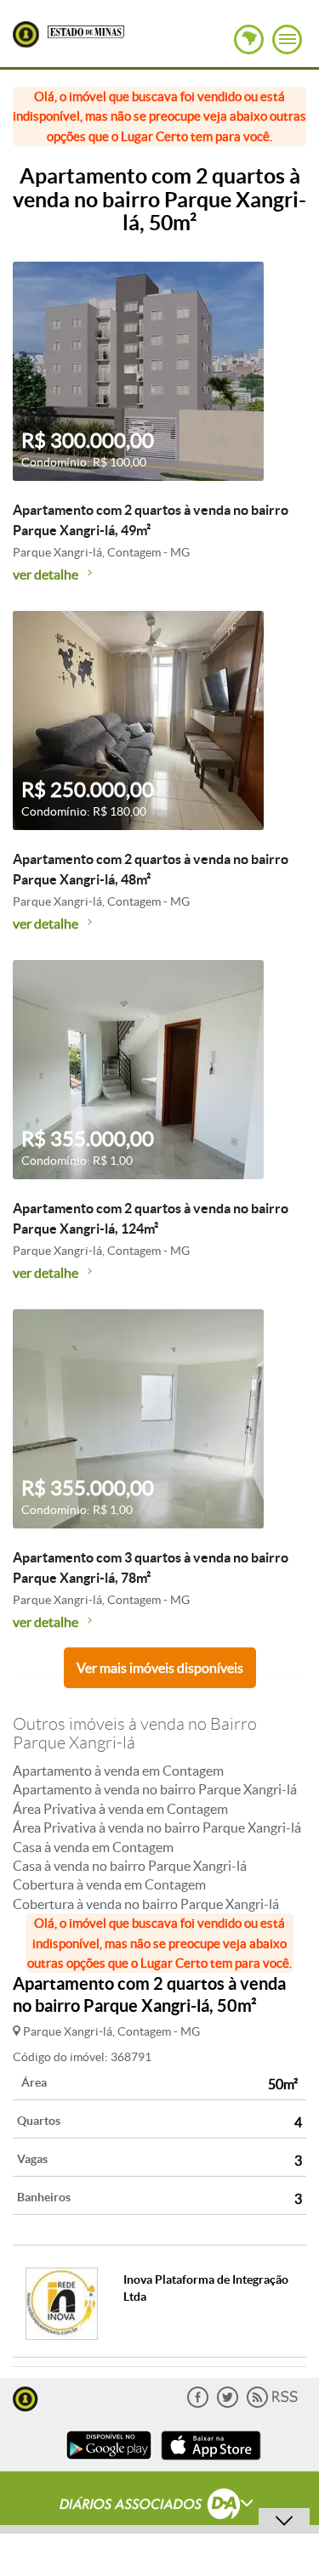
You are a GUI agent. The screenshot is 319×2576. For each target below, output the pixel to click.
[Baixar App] (109, 2462)
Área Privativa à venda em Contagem (120, 1809)
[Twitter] (228, 2404)
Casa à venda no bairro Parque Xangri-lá (130, 1866)
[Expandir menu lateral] (287, 40)
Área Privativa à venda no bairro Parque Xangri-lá (157, 1827)
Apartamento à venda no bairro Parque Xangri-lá (155, 1789)
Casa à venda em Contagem (93, 1847)
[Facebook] (198, 2404)
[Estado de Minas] (86, 31)
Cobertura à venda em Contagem (109, 1884)
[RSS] (272, 2404)
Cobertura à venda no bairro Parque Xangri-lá (146, 1904)
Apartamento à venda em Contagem (118, 1771)
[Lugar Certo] (26, 2397)
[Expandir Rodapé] (159, 2506)
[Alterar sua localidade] (249, 40)
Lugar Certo (26, 34)
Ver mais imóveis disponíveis (160, 1668)
